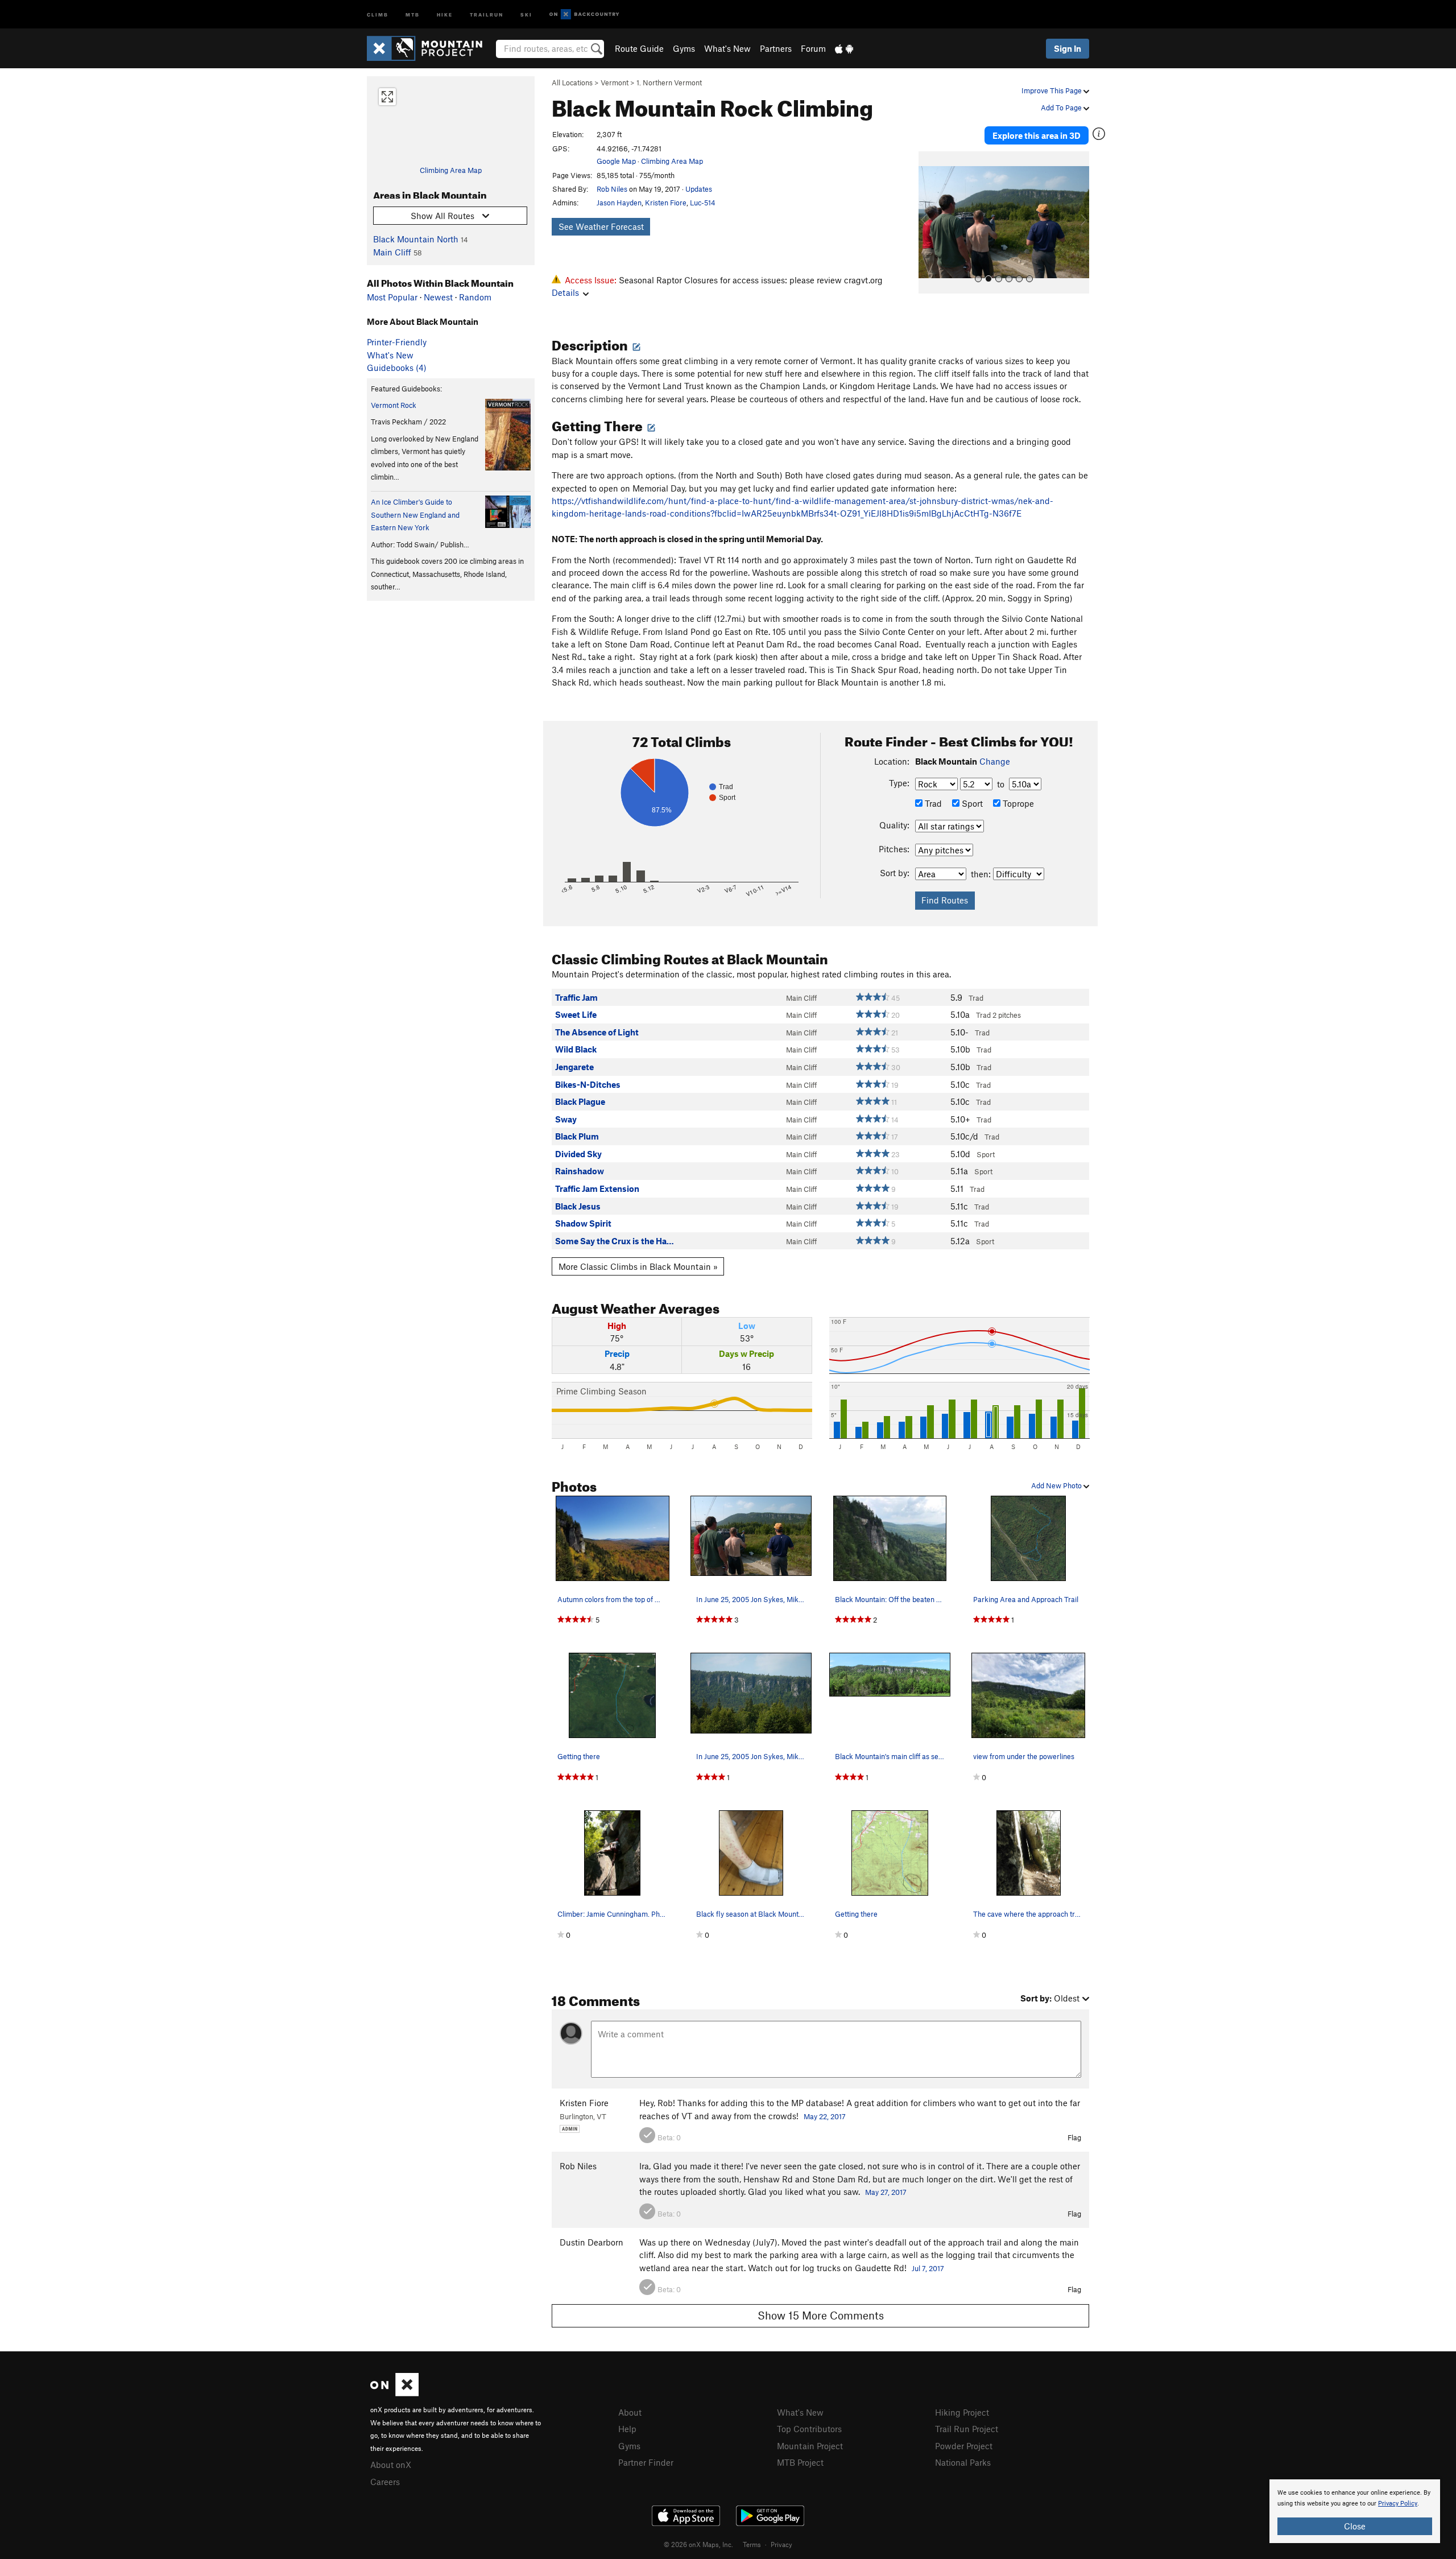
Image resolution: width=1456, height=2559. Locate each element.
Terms (752, 2544)
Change (995, 761)
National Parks (963, 2462)
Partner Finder (646, 2462)
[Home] (430, 48)
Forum (813, 48)
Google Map (616, 161)
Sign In (1068, 48)
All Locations (572, 82)
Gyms (684, 48)
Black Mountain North (416, 239)
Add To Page (1062, 108)
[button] (930, 222)
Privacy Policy (1398, 2504)
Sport (971, 803)
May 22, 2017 (825, 2116)
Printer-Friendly (397, 342)
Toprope (1017, 803)
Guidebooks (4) (397, 368)
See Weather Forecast (601, 226)
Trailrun (487, 14)
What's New (727, 48)
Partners (776, 48)
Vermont (615, 82)
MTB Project (800, 2462)
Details (565, 292)
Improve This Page (1052, 90)
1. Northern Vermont (669, 82)
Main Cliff (392, 252)
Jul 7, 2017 (928, 2268)
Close (1355, 2526)
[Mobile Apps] (844, 48)
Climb (378, 14)
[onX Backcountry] (584, 15)
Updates (699, 189)
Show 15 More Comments (821, 2315)
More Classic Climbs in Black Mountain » (638, 1266)
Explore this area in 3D (1037, 135)
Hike (445, 14)
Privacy (781, 2544)
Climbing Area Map (451, 170)
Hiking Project (962, 2412)
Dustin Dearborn (591, 2242)
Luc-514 (703, 203)
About (630, 2412)
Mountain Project (810, 2446)
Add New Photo (1057, 1485)
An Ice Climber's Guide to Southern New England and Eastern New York (415, 515)
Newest (438, 297)
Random (475, 297)
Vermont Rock (394, 405)
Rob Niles (612, 189)
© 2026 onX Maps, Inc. (698, 2544)
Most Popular (392, 297)
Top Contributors (809, 2429)
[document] (1355, 2511)
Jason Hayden (619, 203)
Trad (932, 803)
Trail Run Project (967, 2429)
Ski (526, 14)
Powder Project (964, 2446)
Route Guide (639, 48)
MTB (413, 14)
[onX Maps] (394, 2393)
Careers (385, 2482)
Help (627, 2429)
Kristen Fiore (666, 203)
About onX (391, 2465)
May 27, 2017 (886, 2192)
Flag (1074, 2137)
